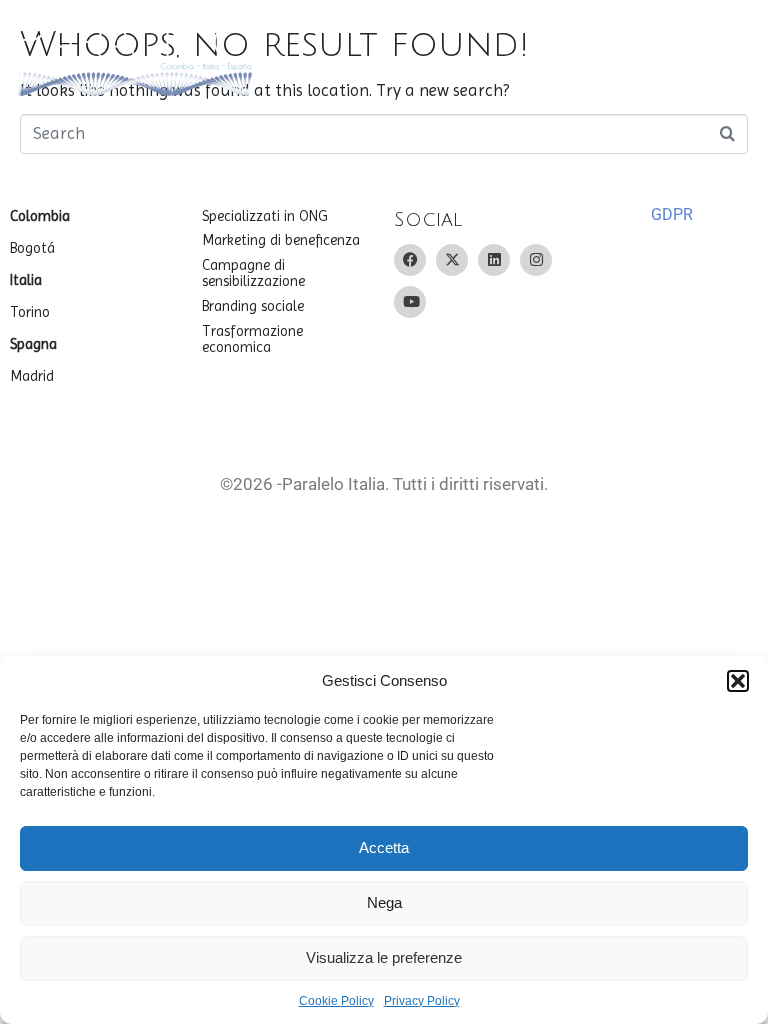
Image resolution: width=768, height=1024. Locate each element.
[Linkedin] (494, 260)
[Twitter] (452, 260)
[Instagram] (536, 260)
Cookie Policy (336, 1001)
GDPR (672, 214)
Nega (384, 902)
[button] (738, 681)
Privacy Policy (422, 1001)
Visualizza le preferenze (384, 957)
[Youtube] (410, 302)
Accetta (384, 847)
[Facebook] (410, 260)
